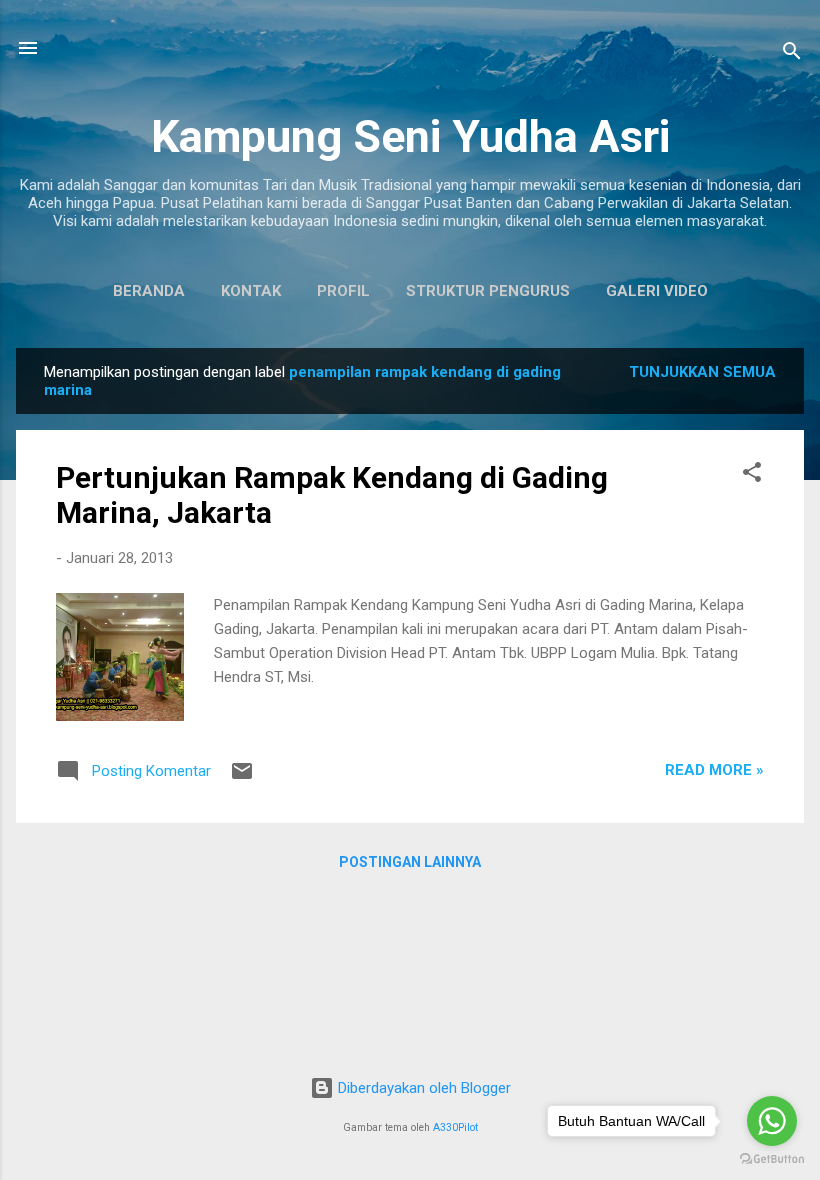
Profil (343, 291)
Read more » (714, 770)
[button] (752, 475)
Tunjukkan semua (702, 372)
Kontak (251, 291)
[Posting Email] (242, 778)
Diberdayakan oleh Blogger (422, 1088)
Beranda (149, 291)
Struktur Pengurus (488, 291)
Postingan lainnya (410, 862)
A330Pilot (455, 1127)
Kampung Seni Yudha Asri (410, 136)
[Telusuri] (792, 54)
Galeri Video (657, 291)
